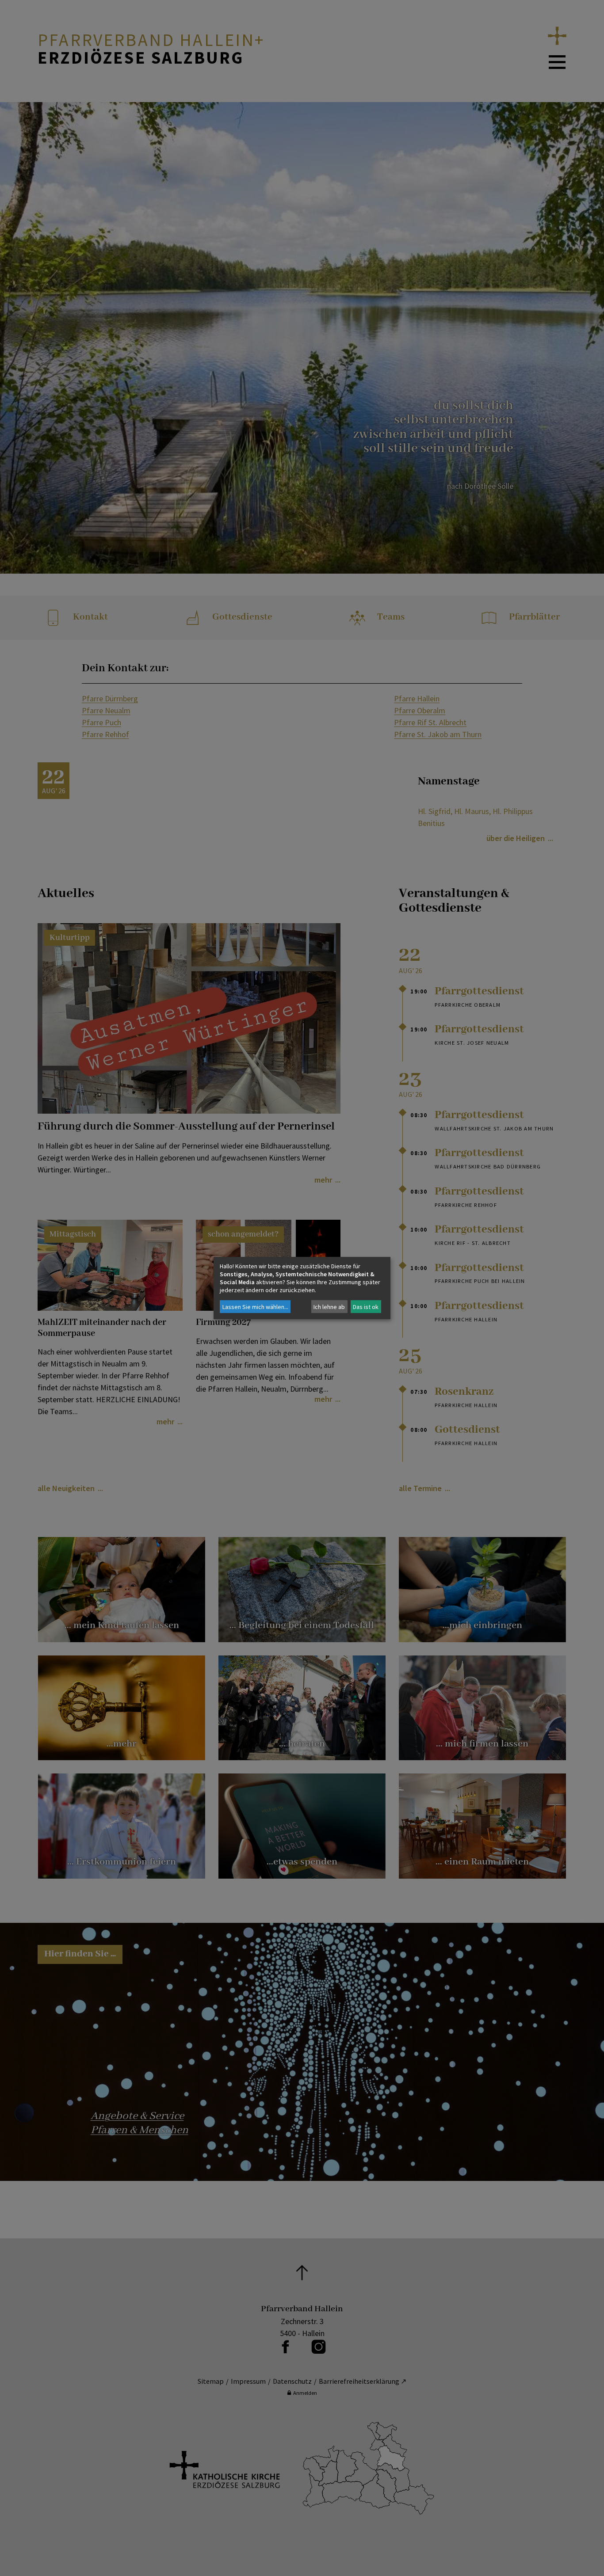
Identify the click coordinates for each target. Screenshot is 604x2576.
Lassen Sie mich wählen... (255, 1307)
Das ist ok (366, 1307)
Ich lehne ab (329, 1307)
